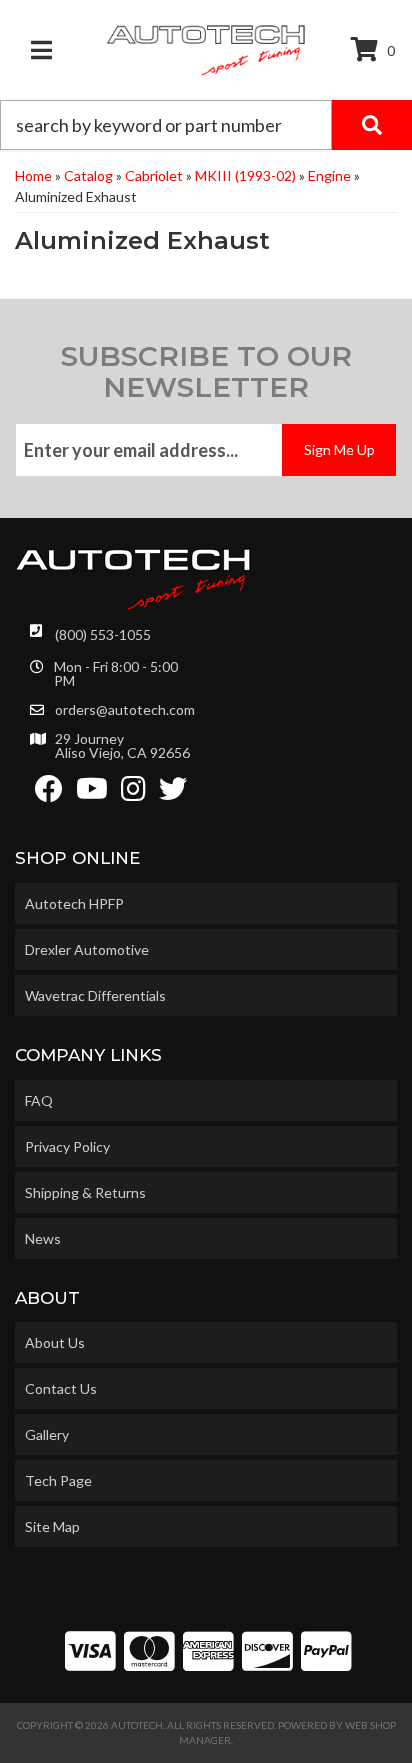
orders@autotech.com (125, 710)
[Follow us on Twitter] (173, 793)
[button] (206, 125)
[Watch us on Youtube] (92, 793)
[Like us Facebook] (49, 793)
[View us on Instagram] (133, 793)
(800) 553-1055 (103, 634)
